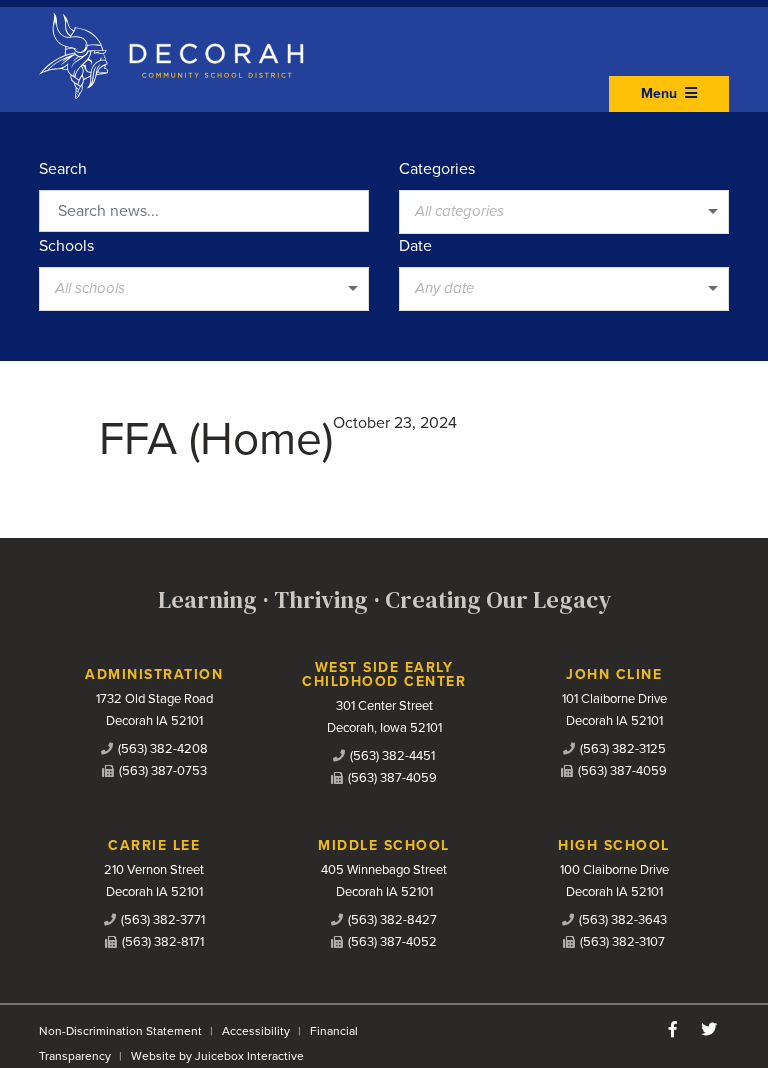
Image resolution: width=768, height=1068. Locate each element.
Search (63, 169)
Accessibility (256, 1031)
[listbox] (564, 212)
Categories (437, 169)
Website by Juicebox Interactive (217, 1056)
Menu (661, 93)
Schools (66, 246)
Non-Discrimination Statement (120, 1031)
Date (415, 246)
